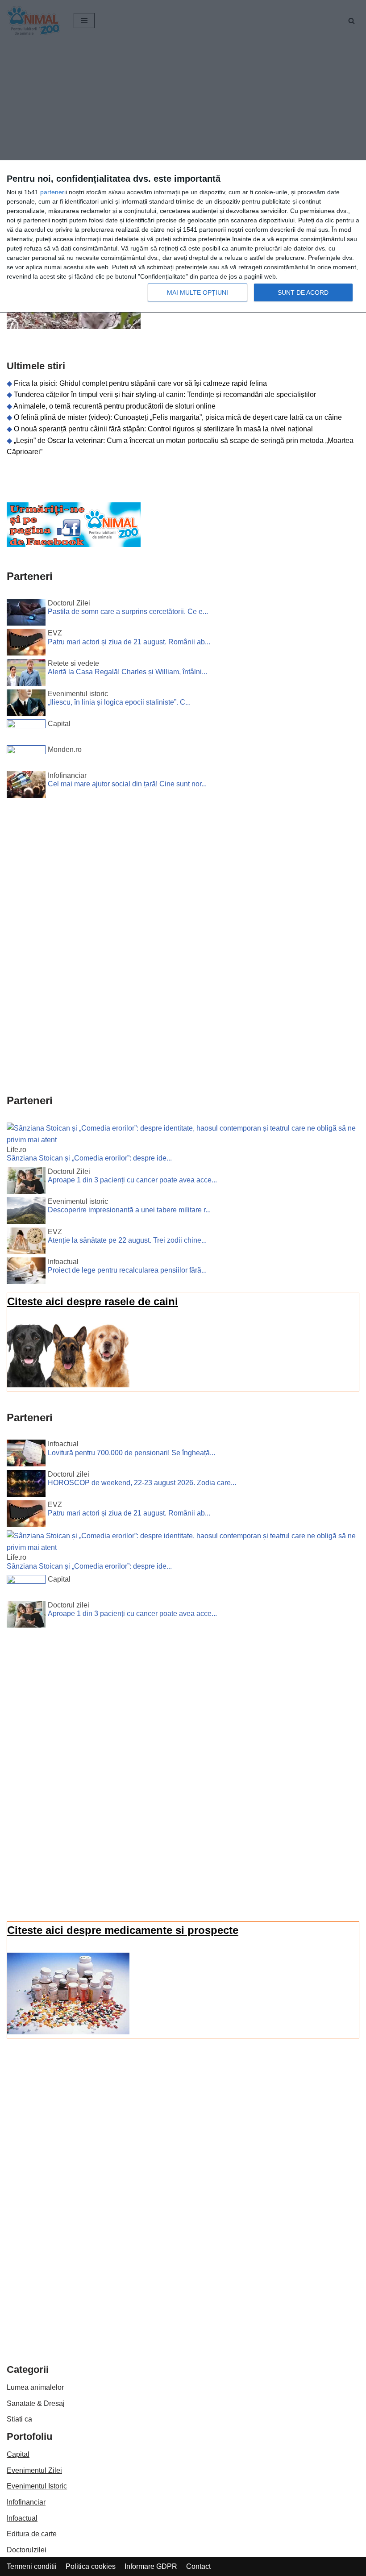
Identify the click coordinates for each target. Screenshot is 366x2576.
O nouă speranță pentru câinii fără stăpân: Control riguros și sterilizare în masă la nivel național (163, 429)
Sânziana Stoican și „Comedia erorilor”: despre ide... (89, 1158)
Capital (18, 2454)
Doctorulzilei (27, 2550)
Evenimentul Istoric (37, 2486)
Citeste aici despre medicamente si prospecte (123, 1930)
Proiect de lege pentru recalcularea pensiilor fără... (127, 1270)
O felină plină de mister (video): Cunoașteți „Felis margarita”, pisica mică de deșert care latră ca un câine (178, 417)
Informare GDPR (151, 2566)
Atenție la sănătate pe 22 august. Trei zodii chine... (127, 1240)
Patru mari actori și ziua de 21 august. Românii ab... (129, 642)
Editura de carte (32, 2534)
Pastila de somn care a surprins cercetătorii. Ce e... (128, 612)
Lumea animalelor (35, 2387)
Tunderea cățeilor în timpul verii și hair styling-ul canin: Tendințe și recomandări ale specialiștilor (165, 395)
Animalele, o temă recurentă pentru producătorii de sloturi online (114, 406)
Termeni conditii (32, 2566)
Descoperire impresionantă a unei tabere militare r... (129, 1210)
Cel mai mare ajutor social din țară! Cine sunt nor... (127, 784)
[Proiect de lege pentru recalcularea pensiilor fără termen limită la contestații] (26, 1273)
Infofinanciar (26, 2502)
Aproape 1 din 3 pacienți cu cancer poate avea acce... (132, 1180)
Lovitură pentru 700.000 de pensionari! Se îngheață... (131, 1453)
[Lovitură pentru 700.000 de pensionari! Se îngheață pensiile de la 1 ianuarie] (26, 1455)
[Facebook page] (74, 545)
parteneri (53, 192)
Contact (198, 2566)
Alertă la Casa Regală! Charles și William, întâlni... (127, 672)
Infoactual (22, 2518)
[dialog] (183, 237)
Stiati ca (19, 2419)
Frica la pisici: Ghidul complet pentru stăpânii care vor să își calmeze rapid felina (140, 383)
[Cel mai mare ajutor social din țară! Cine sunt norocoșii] (26, 786)
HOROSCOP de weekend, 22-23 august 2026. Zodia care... (142, 1483)
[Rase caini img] (68, 1385)
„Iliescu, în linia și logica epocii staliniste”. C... (119, 702)
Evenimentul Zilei (34, 2470)
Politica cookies (91, 2566)
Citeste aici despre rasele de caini (93, 1301)
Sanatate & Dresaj (36, 2403)
